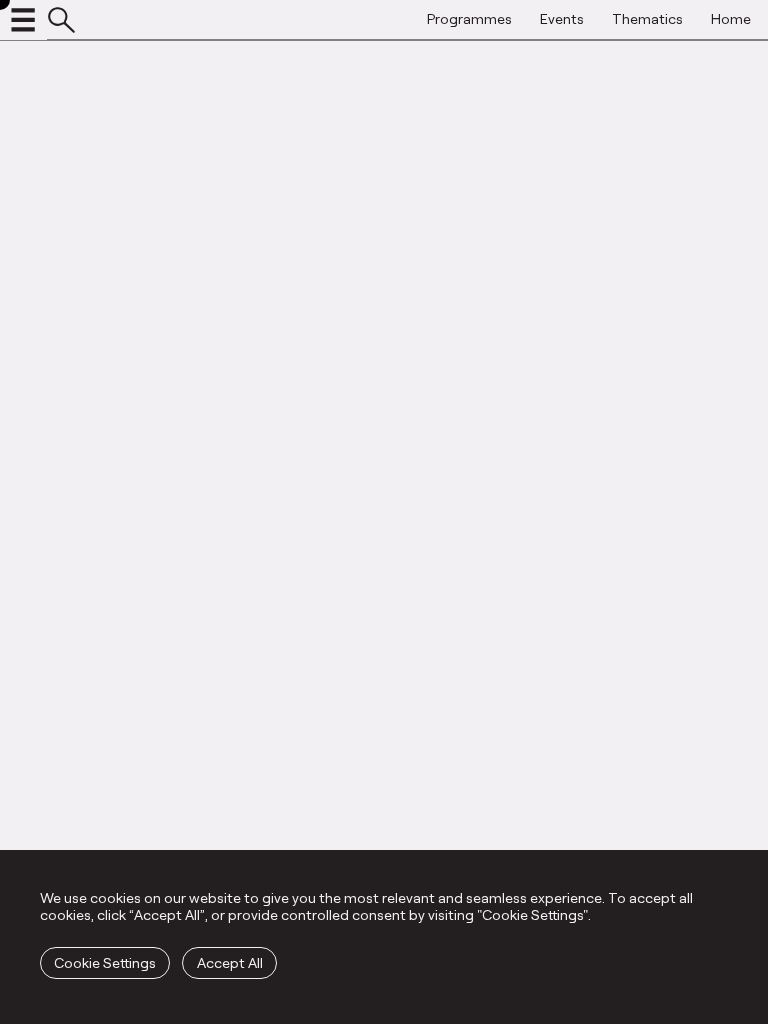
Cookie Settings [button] (105, 962)
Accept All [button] (230, 962)
